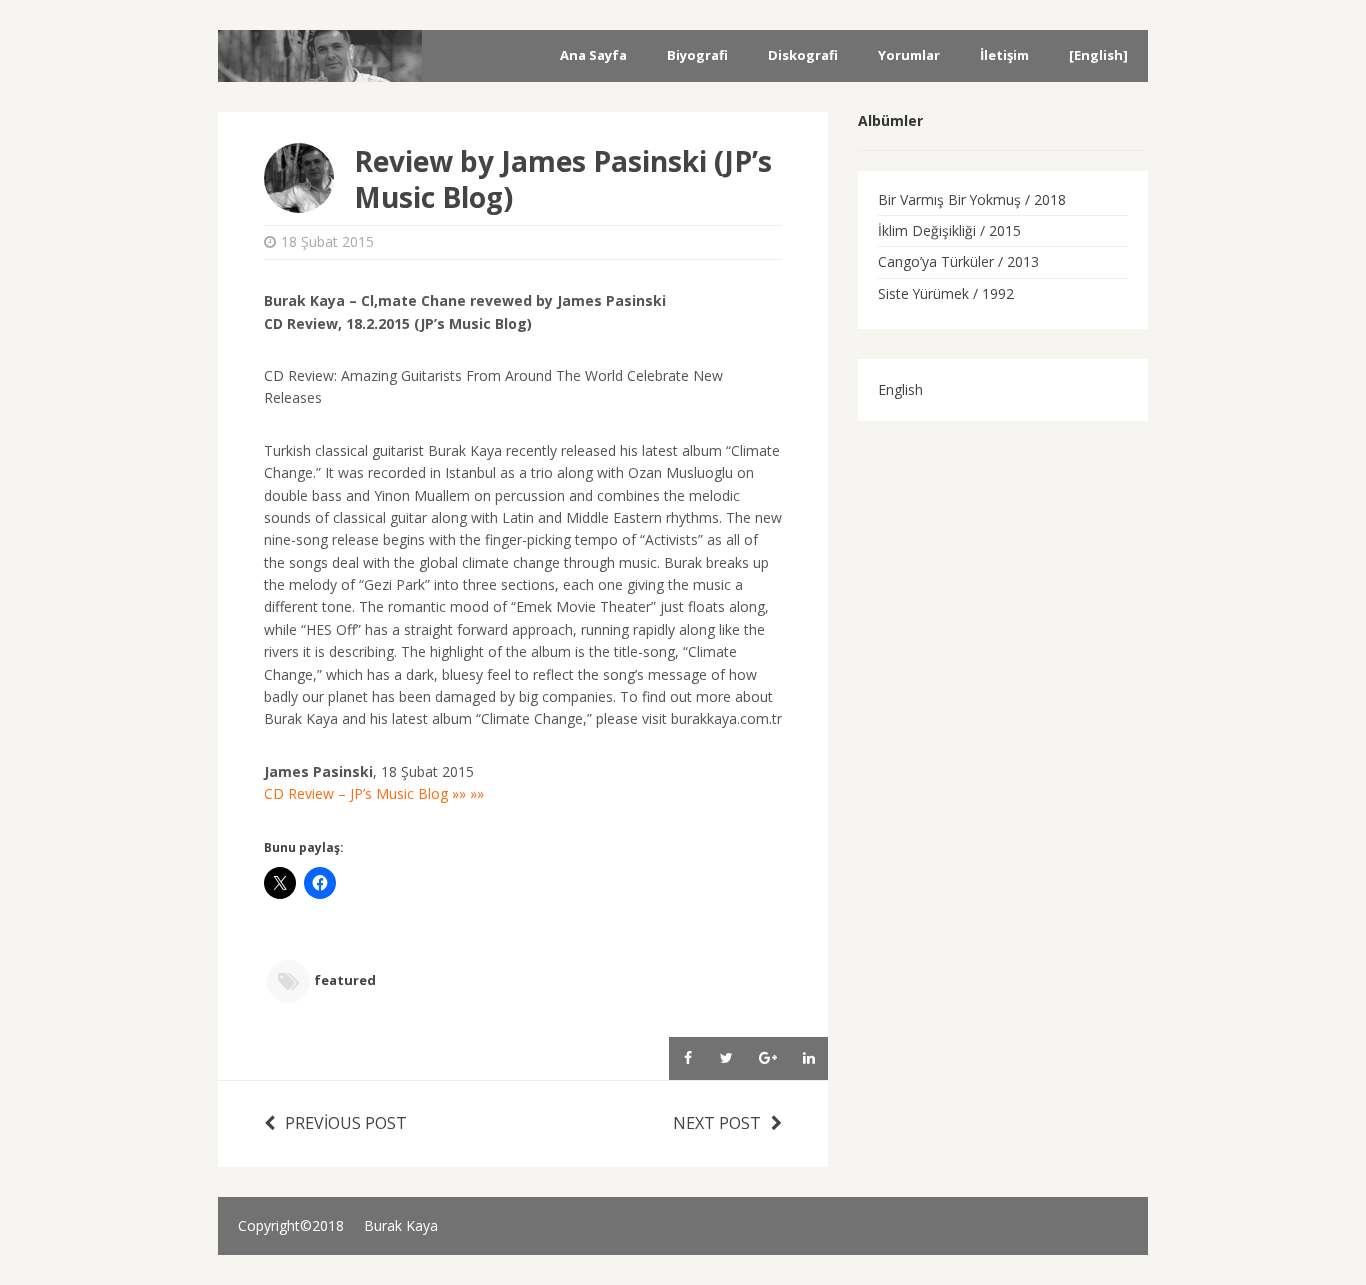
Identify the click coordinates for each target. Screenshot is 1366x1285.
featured (345, 981)
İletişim (1004, 55)
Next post (717, 1123)
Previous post (346, 1123)
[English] (1098, 55)
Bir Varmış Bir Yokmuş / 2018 (972, 200)
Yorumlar (909, 55)
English (900, 389)
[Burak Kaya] (320, 68)
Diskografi (803, 55)
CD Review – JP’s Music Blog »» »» (374, 793)
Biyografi (697, 55)
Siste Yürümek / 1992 (946, 293)
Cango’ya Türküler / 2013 (958, 261)
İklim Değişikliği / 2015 (949, 230)
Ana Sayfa (593, 55)
